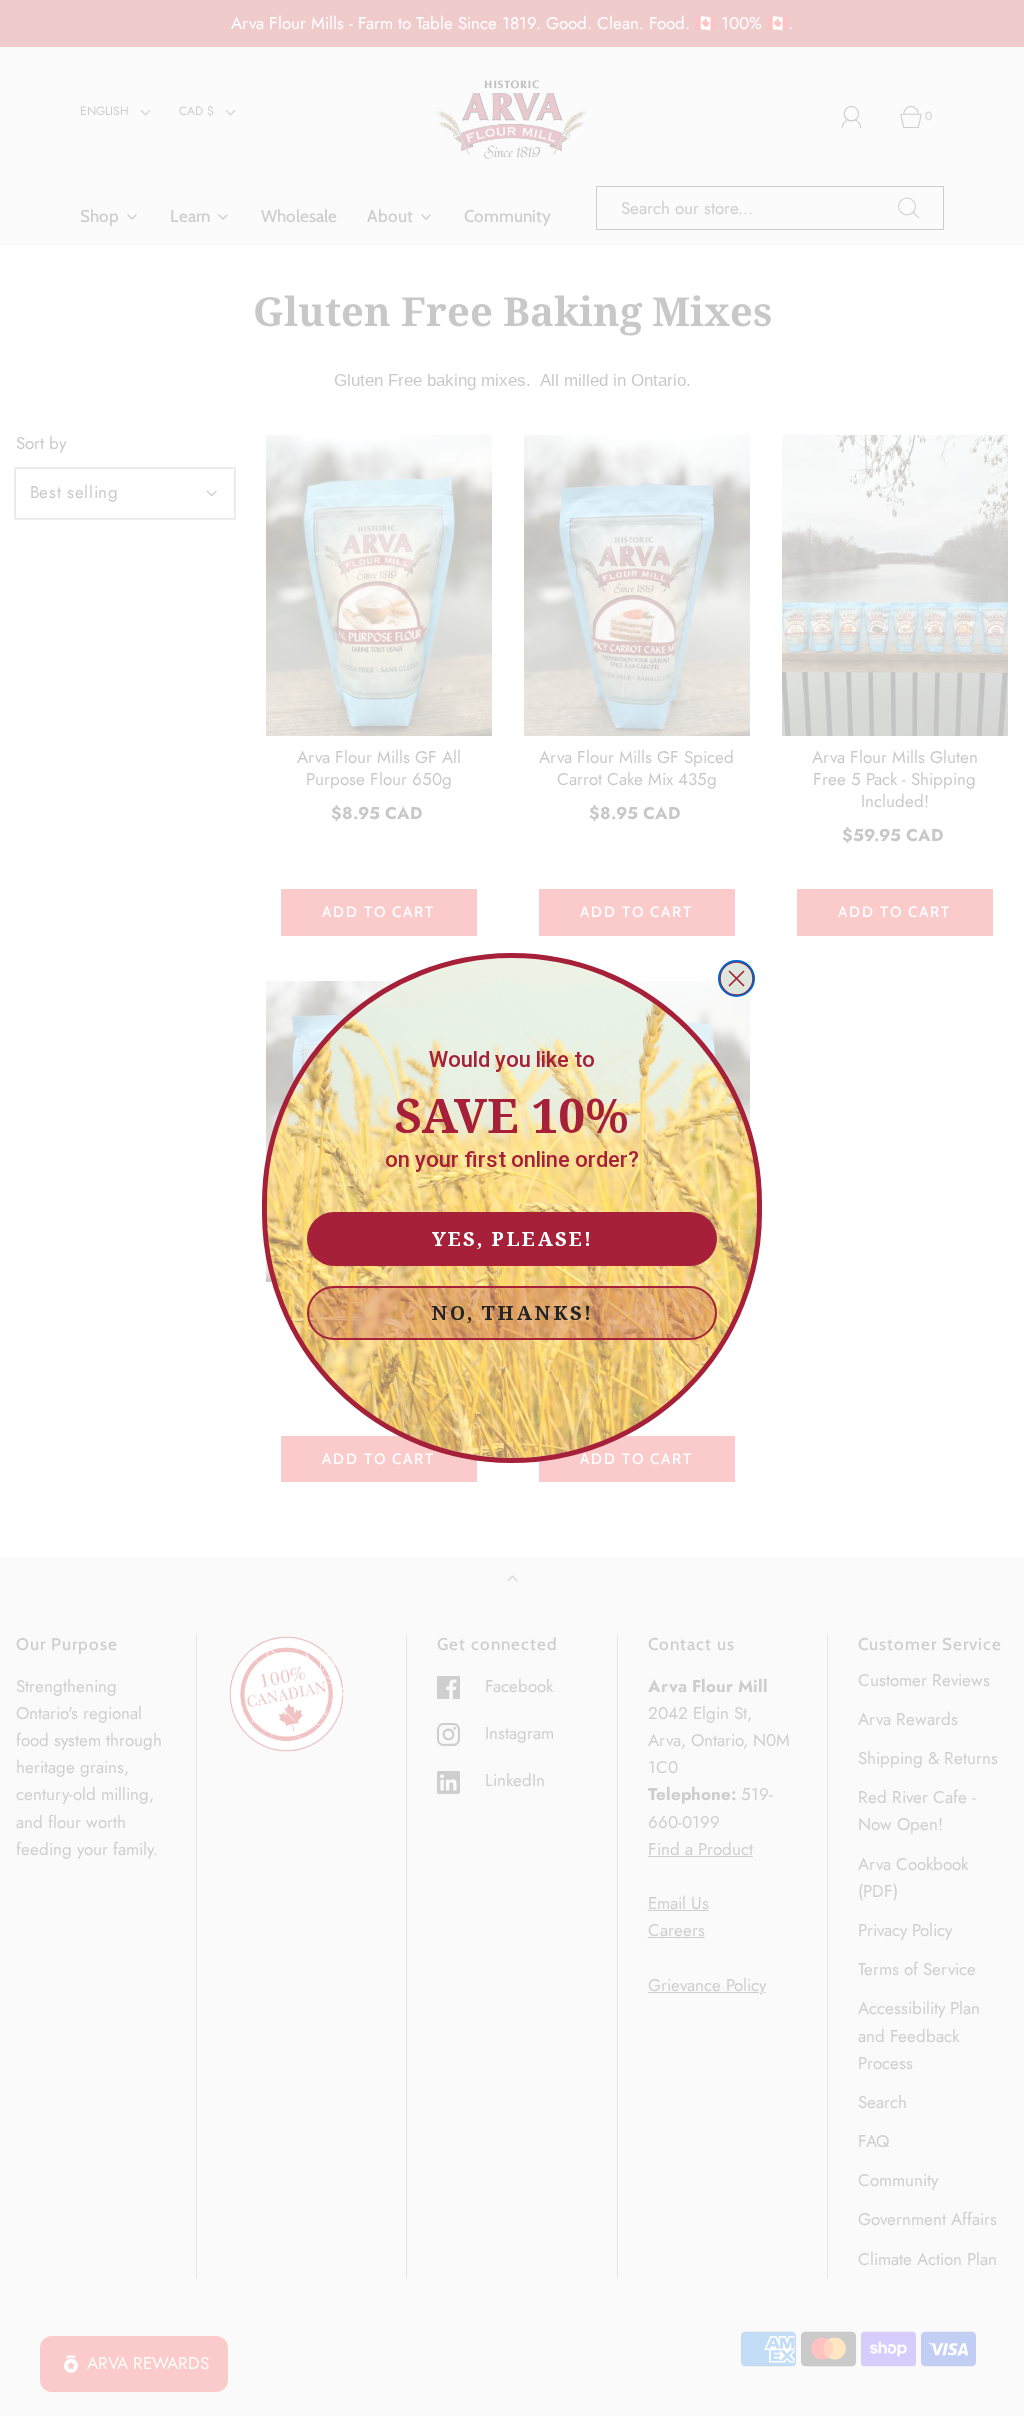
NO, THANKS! (512, 1312)
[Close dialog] (736, 978)
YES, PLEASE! (512, 1238)
